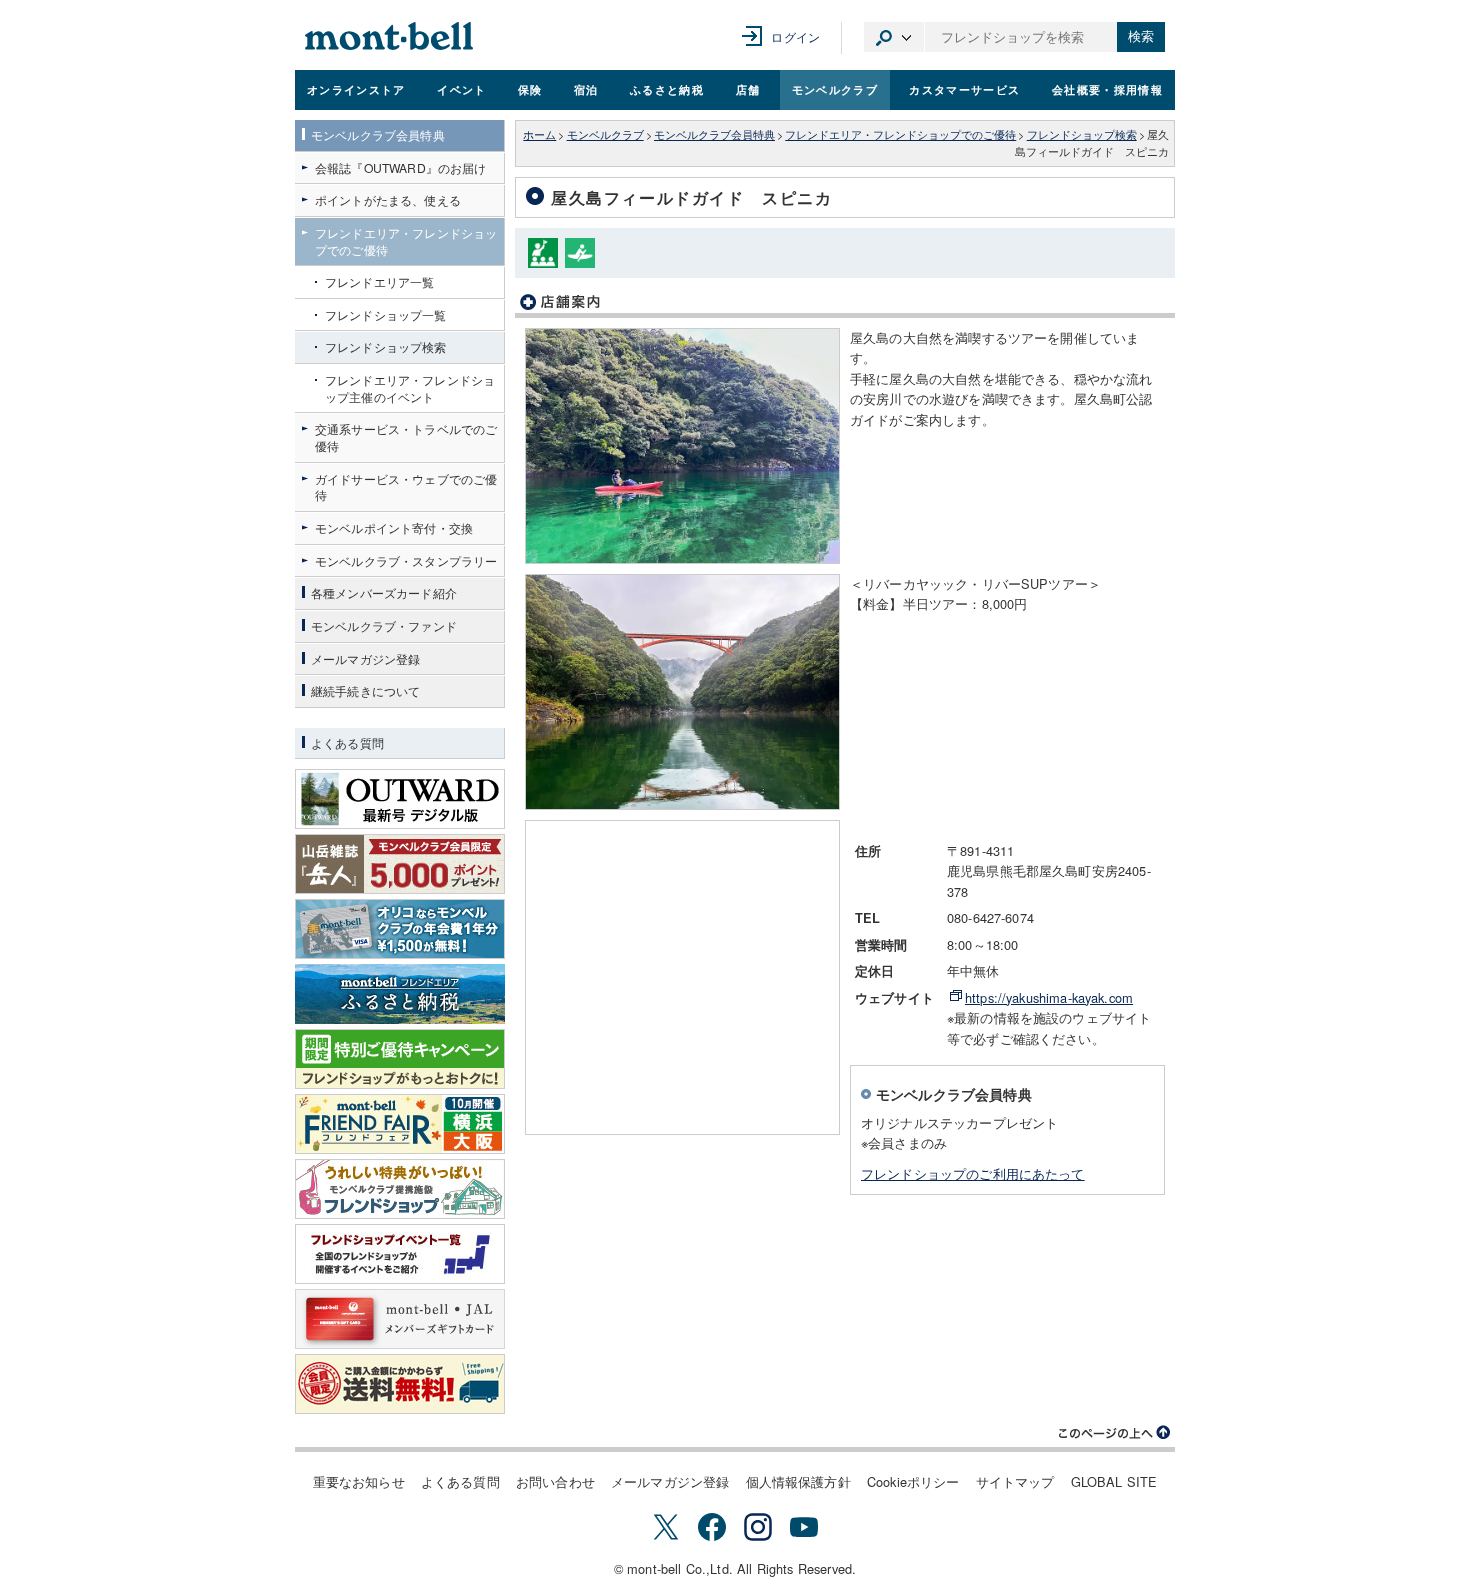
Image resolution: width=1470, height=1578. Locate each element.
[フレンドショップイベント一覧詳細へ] (400, 1254)
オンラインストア (356, 89)
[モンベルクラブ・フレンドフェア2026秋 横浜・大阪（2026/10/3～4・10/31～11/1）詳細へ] (400, 1124)
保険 (530, 89)
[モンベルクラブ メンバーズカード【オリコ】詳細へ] (400, 929)
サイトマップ (1015, 1481)
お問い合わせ (555, 1481)
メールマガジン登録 (670, 1481)
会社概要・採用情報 (1107, 89)
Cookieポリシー (913, 1481)
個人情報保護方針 (798, 1481)
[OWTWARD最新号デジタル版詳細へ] (400, 799)
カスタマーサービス (964, 89)
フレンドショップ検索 (1082, 134)
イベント (461, 89)
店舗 (748, 89)
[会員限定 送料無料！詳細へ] (400, 1384)
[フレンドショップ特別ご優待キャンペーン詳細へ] (400, 1059)
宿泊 (586, 89)
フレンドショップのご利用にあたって (973, 1173)
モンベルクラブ (835, 89)
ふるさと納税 (667, 89)
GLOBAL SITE (1114, 1481)
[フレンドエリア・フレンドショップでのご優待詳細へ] (400, 1189)
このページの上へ (1115, 1433)
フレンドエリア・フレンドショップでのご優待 (900, 134)
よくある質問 (460, 1481)
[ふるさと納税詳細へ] (400, 994)
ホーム (539, 134)
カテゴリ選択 (894, 37)
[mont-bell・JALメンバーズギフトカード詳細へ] (400, 1319)
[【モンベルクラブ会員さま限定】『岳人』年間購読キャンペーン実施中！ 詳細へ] (400, 864)
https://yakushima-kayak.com (1049, 997)
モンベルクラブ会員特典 (714, 134)
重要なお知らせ (359, 1481)
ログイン (795, 36)
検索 (1141, 36)
